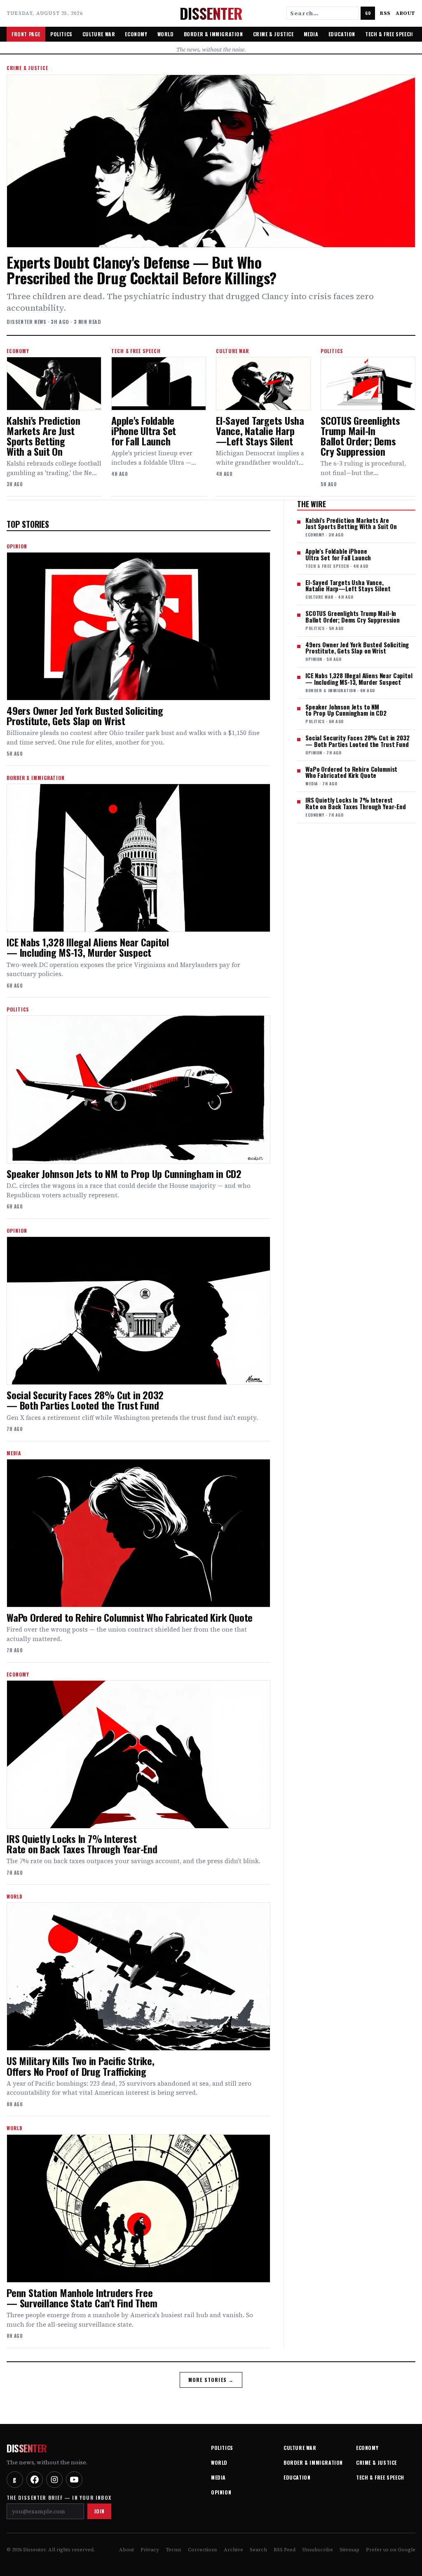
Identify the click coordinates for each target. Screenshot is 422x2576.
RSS (385, 13)
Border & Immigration (213, 34)
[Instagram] (54, 2480)
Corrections (203, 2550)
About (406, 13)
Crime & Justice (273, 34)
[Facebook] (35, 2480)
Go (368, 13)
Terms (173, 2550)
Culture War (99, 34)
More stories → (211, 2380)
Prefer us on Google (391, 2550)
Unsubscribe (318, 2550)
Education (342, 34)
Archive (233, 2550)
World (166, 34)
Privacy (150, 2550)
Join (99, 2511)
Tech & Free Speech (389, 34)
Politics (61, 34)
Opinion (221, 2492)
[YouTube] (74, 2480)
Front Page (26, 34)
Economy (136, 34)
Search (258, 2550)
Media (311, 34)
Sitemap (349, 2550)
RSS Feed (285, 2550)
